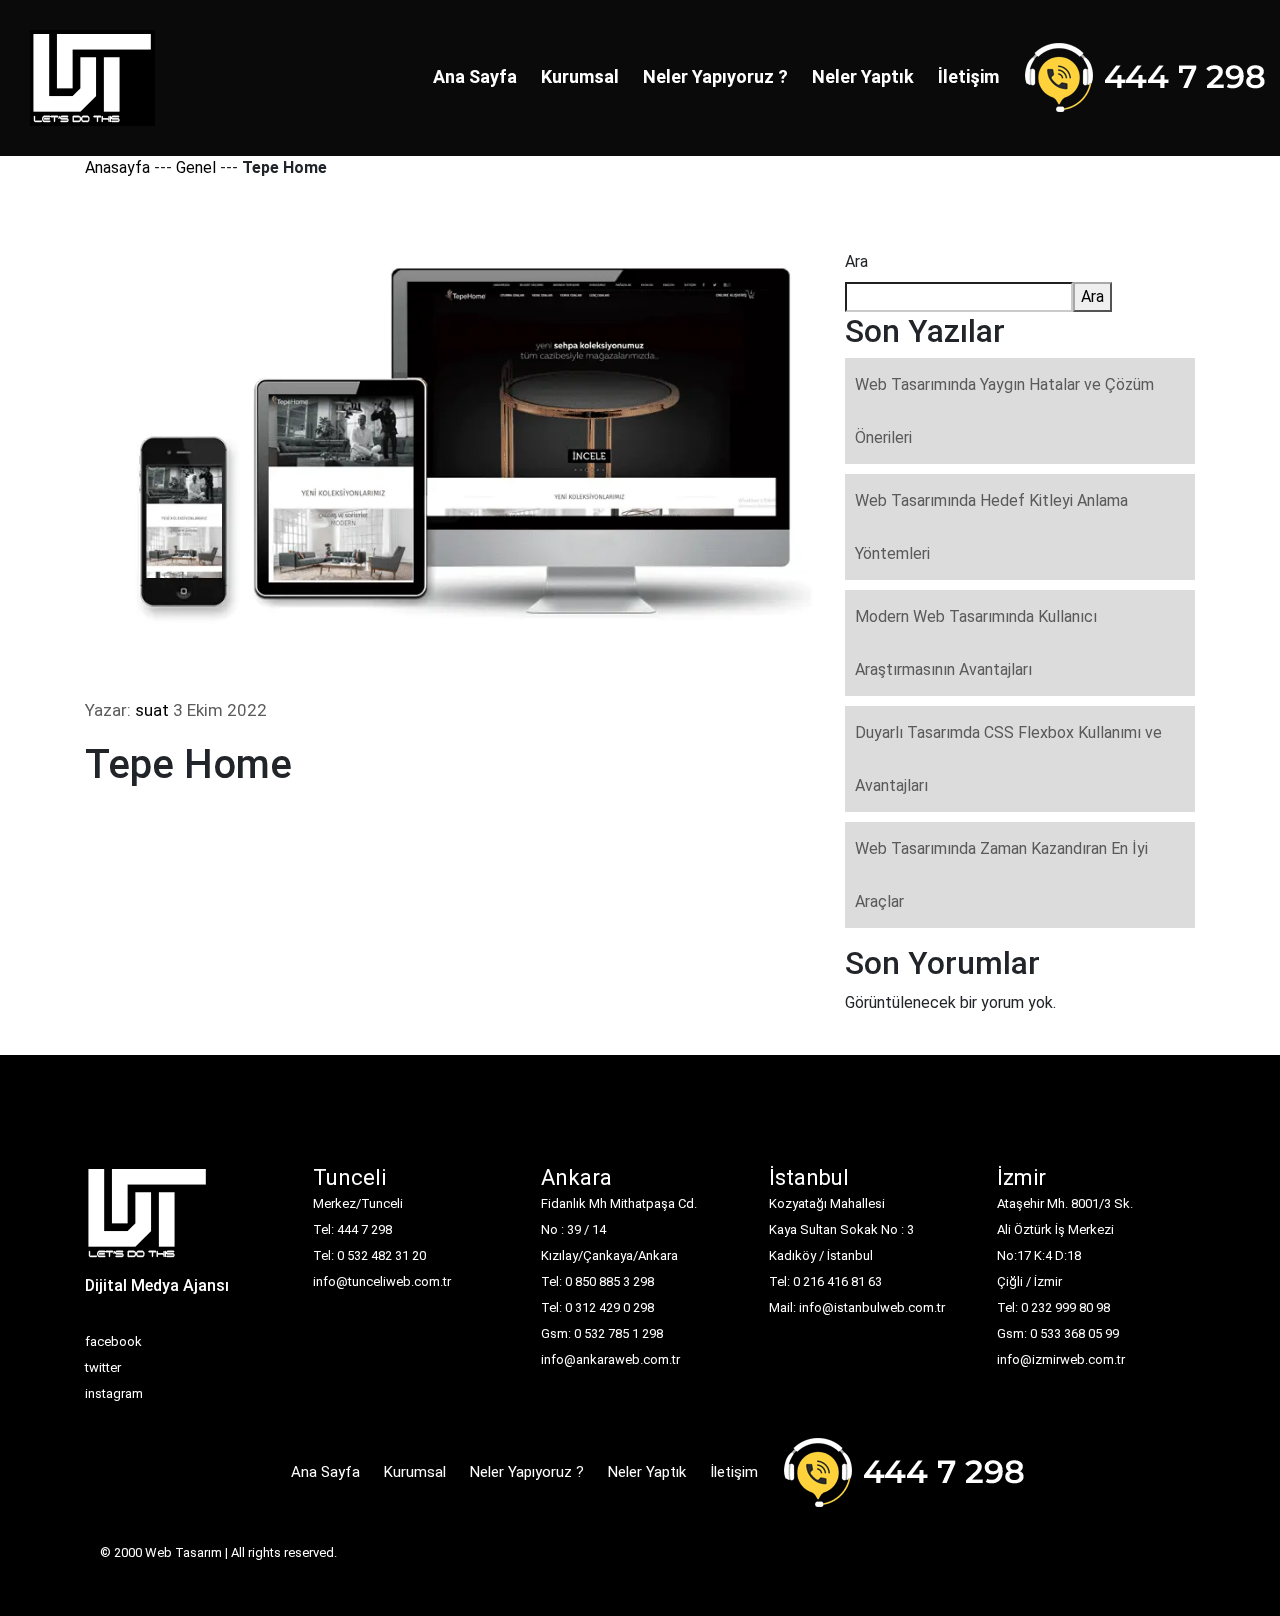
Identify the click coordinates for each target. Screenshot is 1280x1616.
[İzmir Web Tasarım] (147, 1219)
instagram (114, 1393)
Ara (856, 261)
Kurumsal (580, 76)
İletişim (968, 76)
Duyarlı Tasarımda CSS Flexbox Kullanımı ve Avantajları (1008, 759)
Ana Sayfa (475, 76)
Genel (196, 167)
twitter (103, 1367)
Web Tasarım (183, 1552)
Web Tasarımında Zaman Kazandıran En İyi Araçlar (1001, 875)
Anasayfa (117, 167)
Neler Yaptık (863, 76)
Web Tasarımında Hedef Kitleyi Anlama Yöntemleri (991, 527)
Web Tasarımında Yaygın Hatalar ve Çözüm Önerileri (1004, 411)
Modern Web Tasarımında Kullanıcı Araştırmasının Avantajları (976, 643)
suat (152, 710)
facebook (113, 1341)
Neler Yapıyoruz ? (715, 76)
